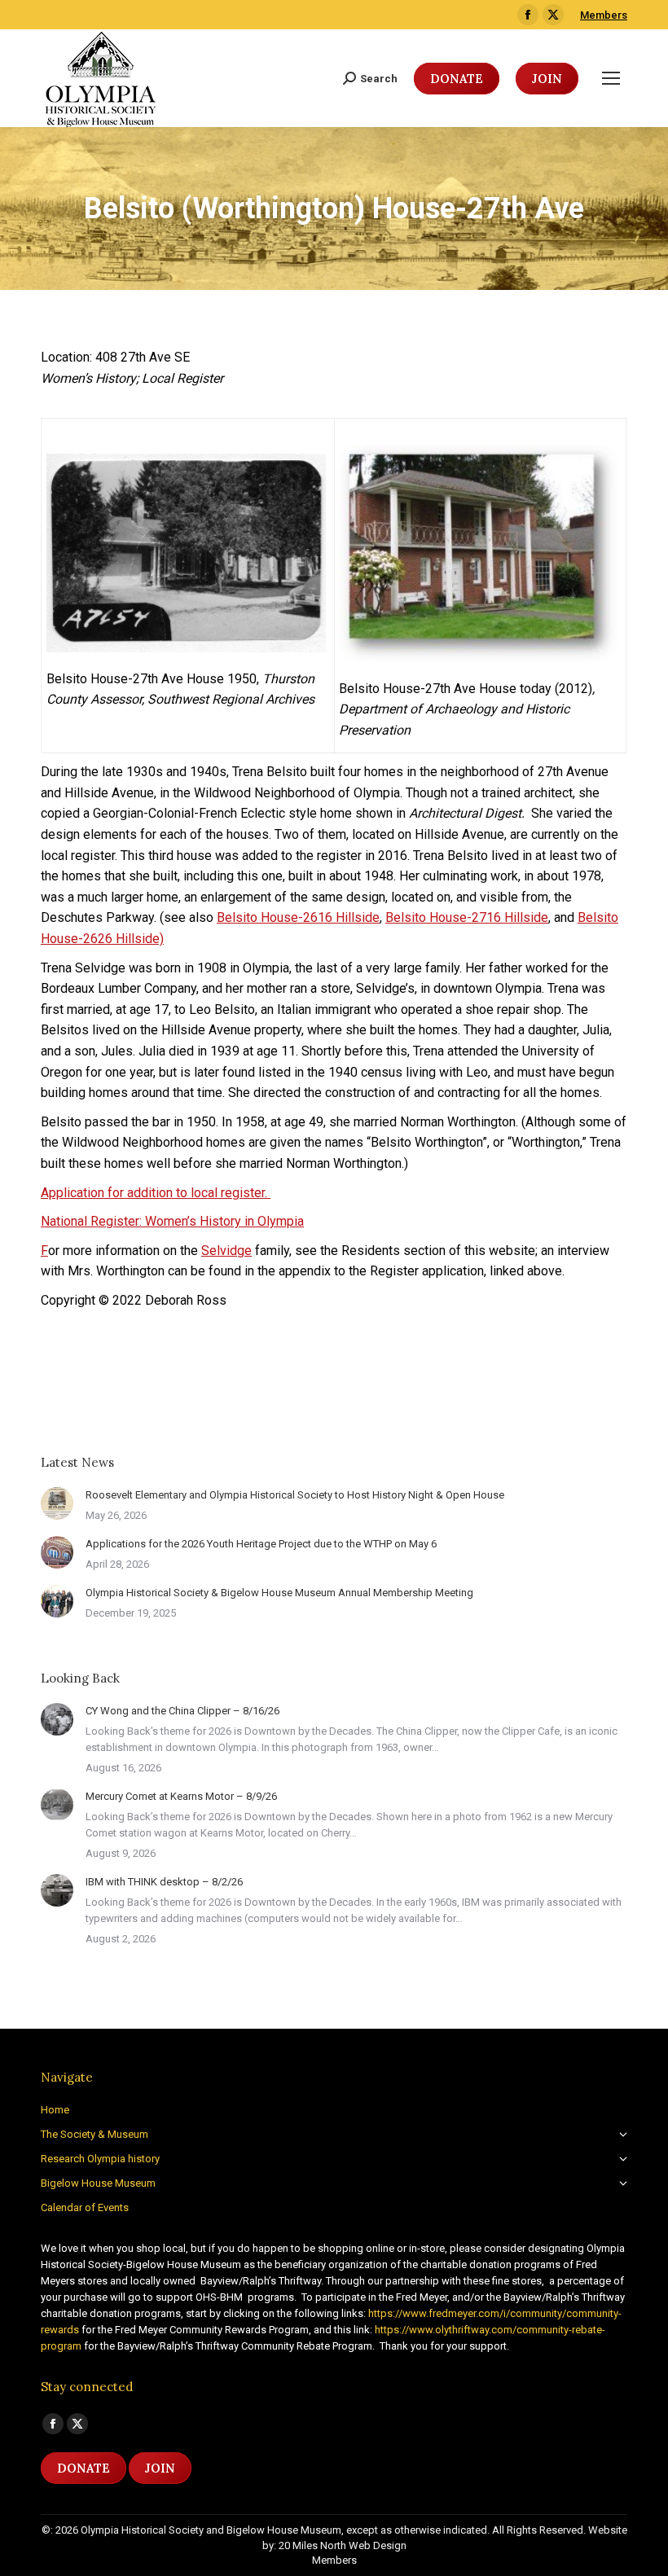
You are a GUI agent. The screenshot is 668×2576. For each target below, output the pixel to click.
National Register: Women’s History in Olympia (172, 1221)
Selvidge (226, 1251)
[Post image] (57, 1503)
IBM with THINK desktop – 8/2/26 (164, 1882)
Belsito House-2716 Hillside (467, 917)
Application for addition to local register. (156, 1193)
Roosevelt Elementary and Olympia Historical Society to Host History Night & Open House (295, 1495)
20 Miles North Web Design (343, 2545)
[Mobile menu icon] (611, 78)
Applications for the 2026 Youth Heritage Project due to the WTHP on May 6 (261, 1544)
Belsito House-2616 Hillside (298, 917)
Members (604, 15)
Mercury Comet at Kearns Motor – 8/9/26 (181, 1796)
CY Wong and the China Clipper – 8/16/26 (182, 1711)
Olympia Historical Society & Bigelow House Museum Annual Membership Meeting (279, 1593)
